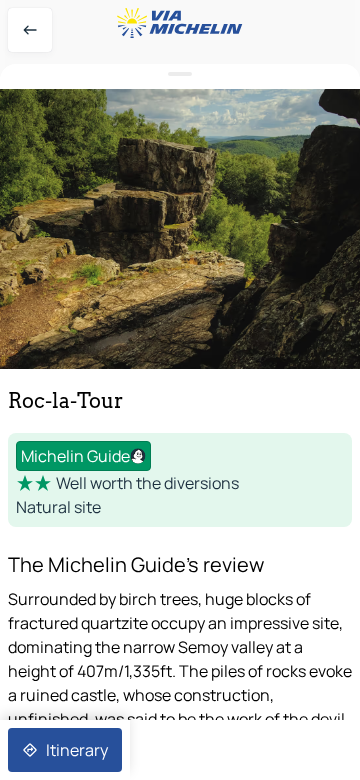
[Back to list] (30, 30)
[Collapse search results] (180, 74)
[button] (180, 229)
